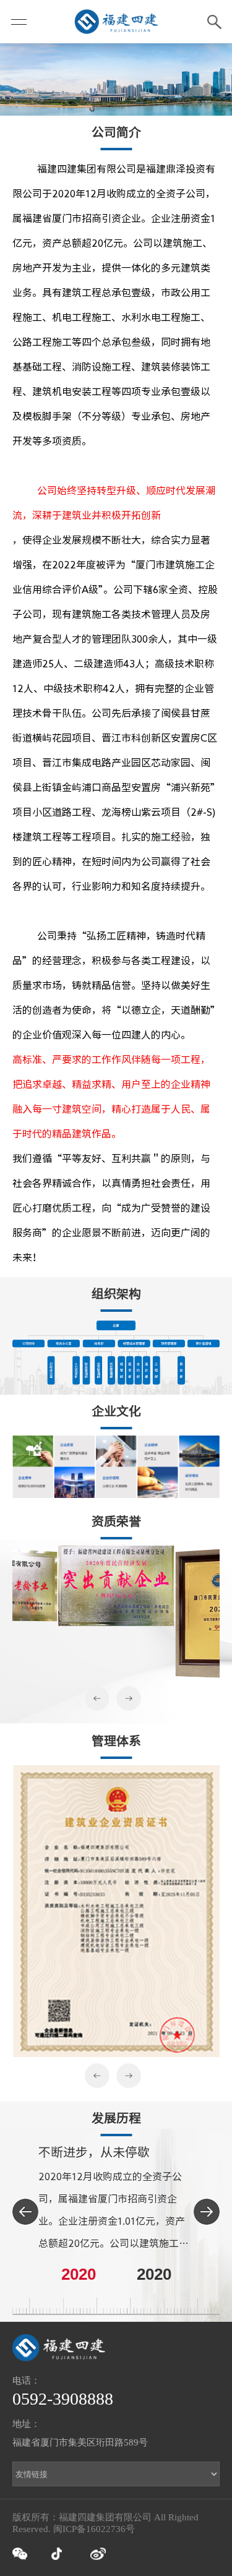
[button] (100, 1698)
